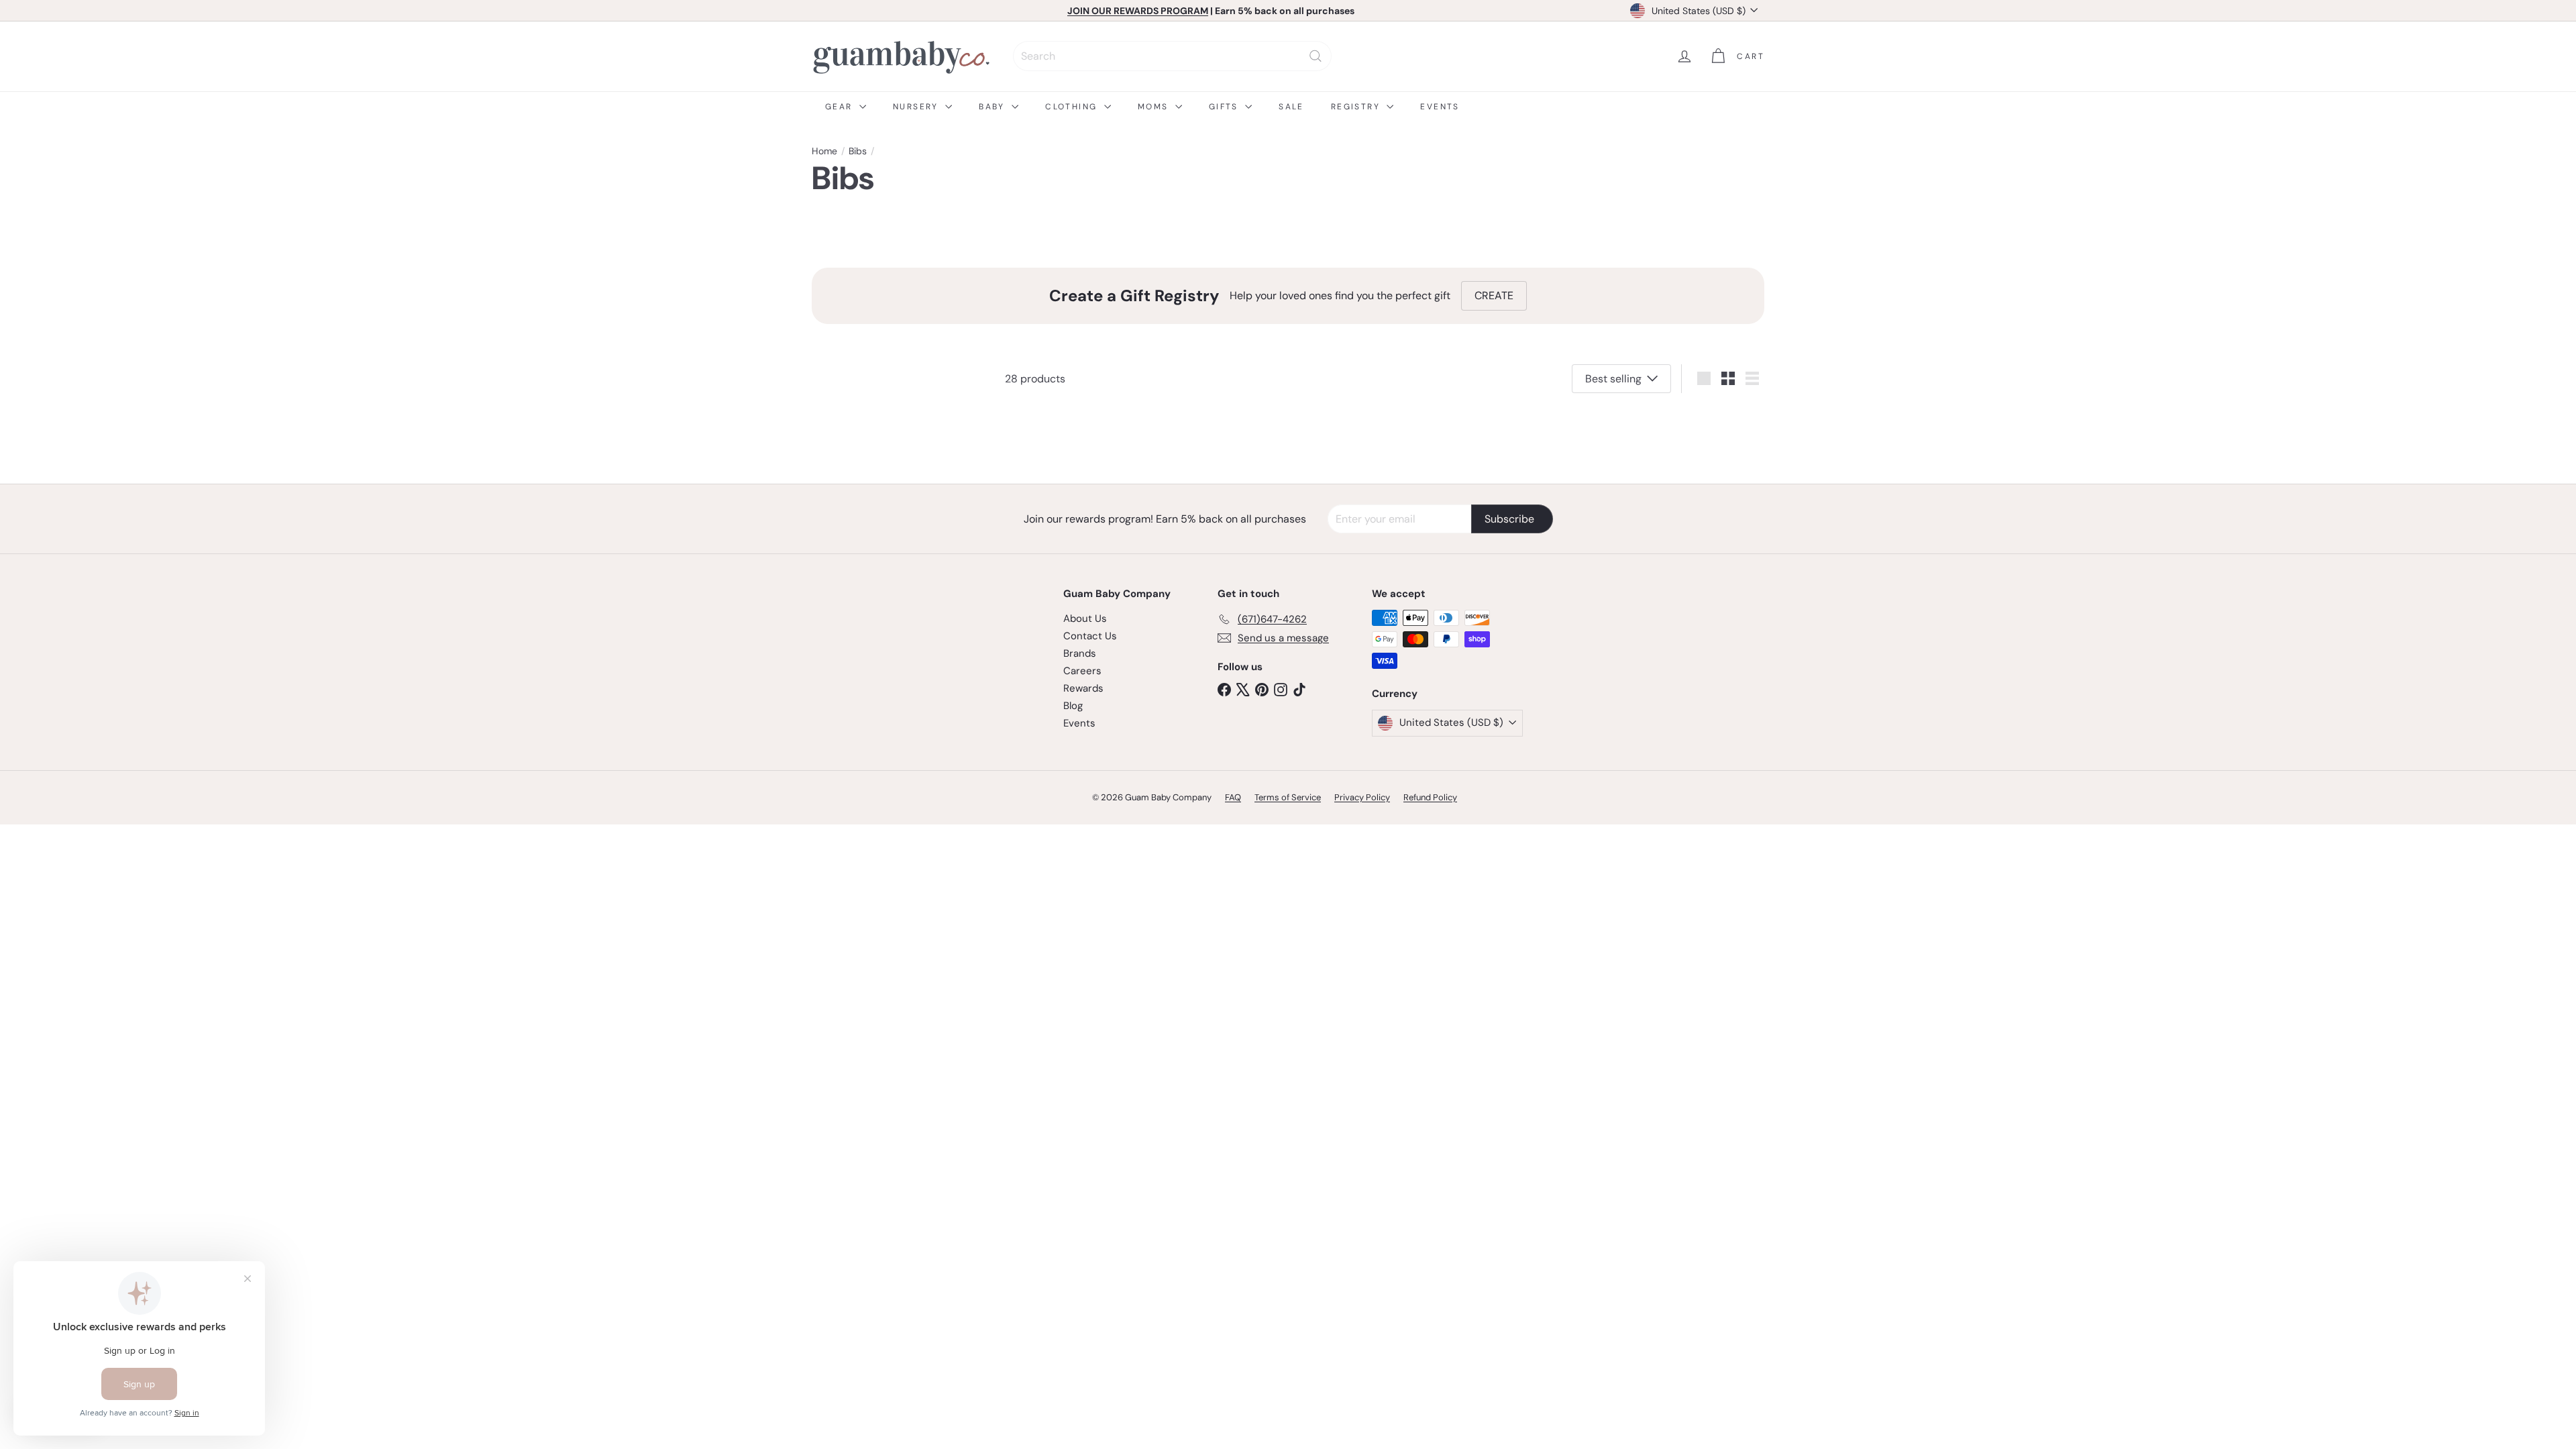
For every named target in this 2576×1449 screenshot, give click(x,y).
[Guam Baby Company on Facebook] (1224, 689)
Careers (1082, 671)
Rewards (1083, 688)
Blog (1073, 706)
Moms (1155, 107)
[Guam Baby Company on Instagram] (1281, 689)
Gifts (1225, 107)
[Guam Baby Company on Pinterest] (1262, 689)
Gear (841, 107)
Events (1440, 107)
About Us (1085, 619)
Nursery (917, 107)
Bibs (858, 151)
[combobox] (1172, 56)
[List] (1752, 378)
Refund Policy (1430, 797)
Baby (994, 107)
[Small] (1728, 378)
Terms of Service (1288, 797)
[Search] (1316, 56)
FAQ (1233, 797)
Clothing (1073, 107)
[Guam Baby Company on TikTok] (1299, 689)
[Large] (1704, 378)
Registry (1357, 107)
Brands (1080, 653)
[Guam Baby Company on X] (1243, 689)
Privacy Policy (1362, 797)
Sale (1291, 107)
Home (824, 151)
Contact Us (1090, 636)
